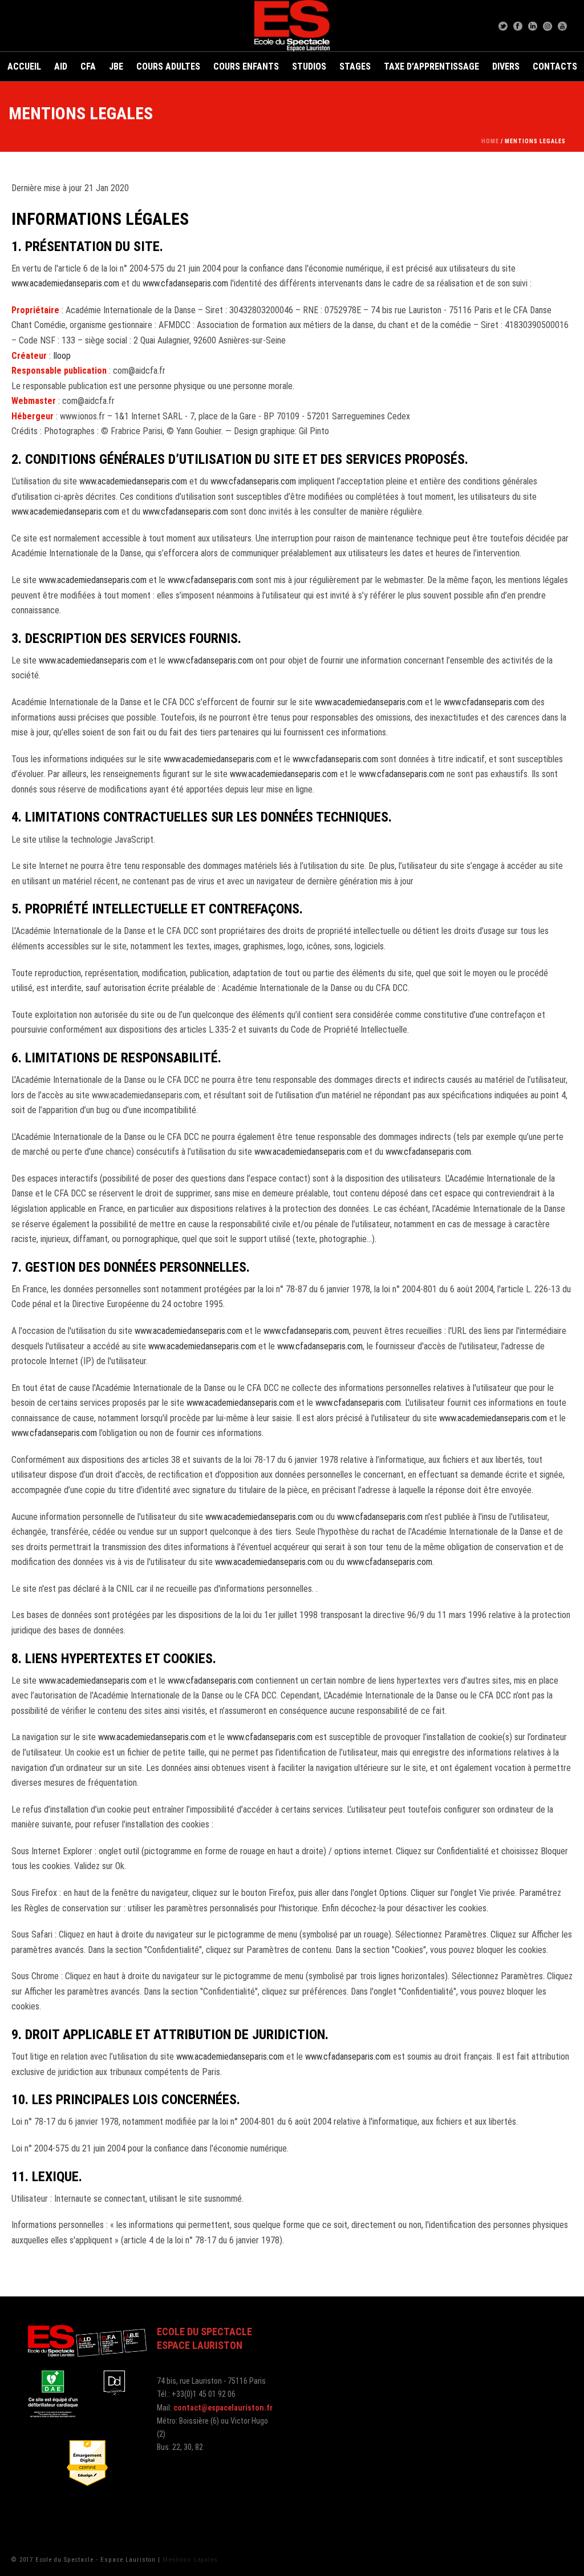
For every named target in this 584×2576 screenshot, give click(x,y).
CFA (88, 66)
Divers (506, 66)
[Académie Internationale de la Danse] (292, 26)
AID (61, 66)
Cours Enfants (246, 66)
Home (490, 141)
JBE (116, 66)
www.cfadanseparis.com (185, 283)
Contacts (555, 66)
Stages (355, 66)
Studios (309, 66)
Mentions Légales (190, 2560)
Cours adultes (168, 66)
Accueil (24, 66)
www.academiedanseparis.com (65, 283)
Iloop (62, 356)
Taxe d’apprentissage (431, 66)
